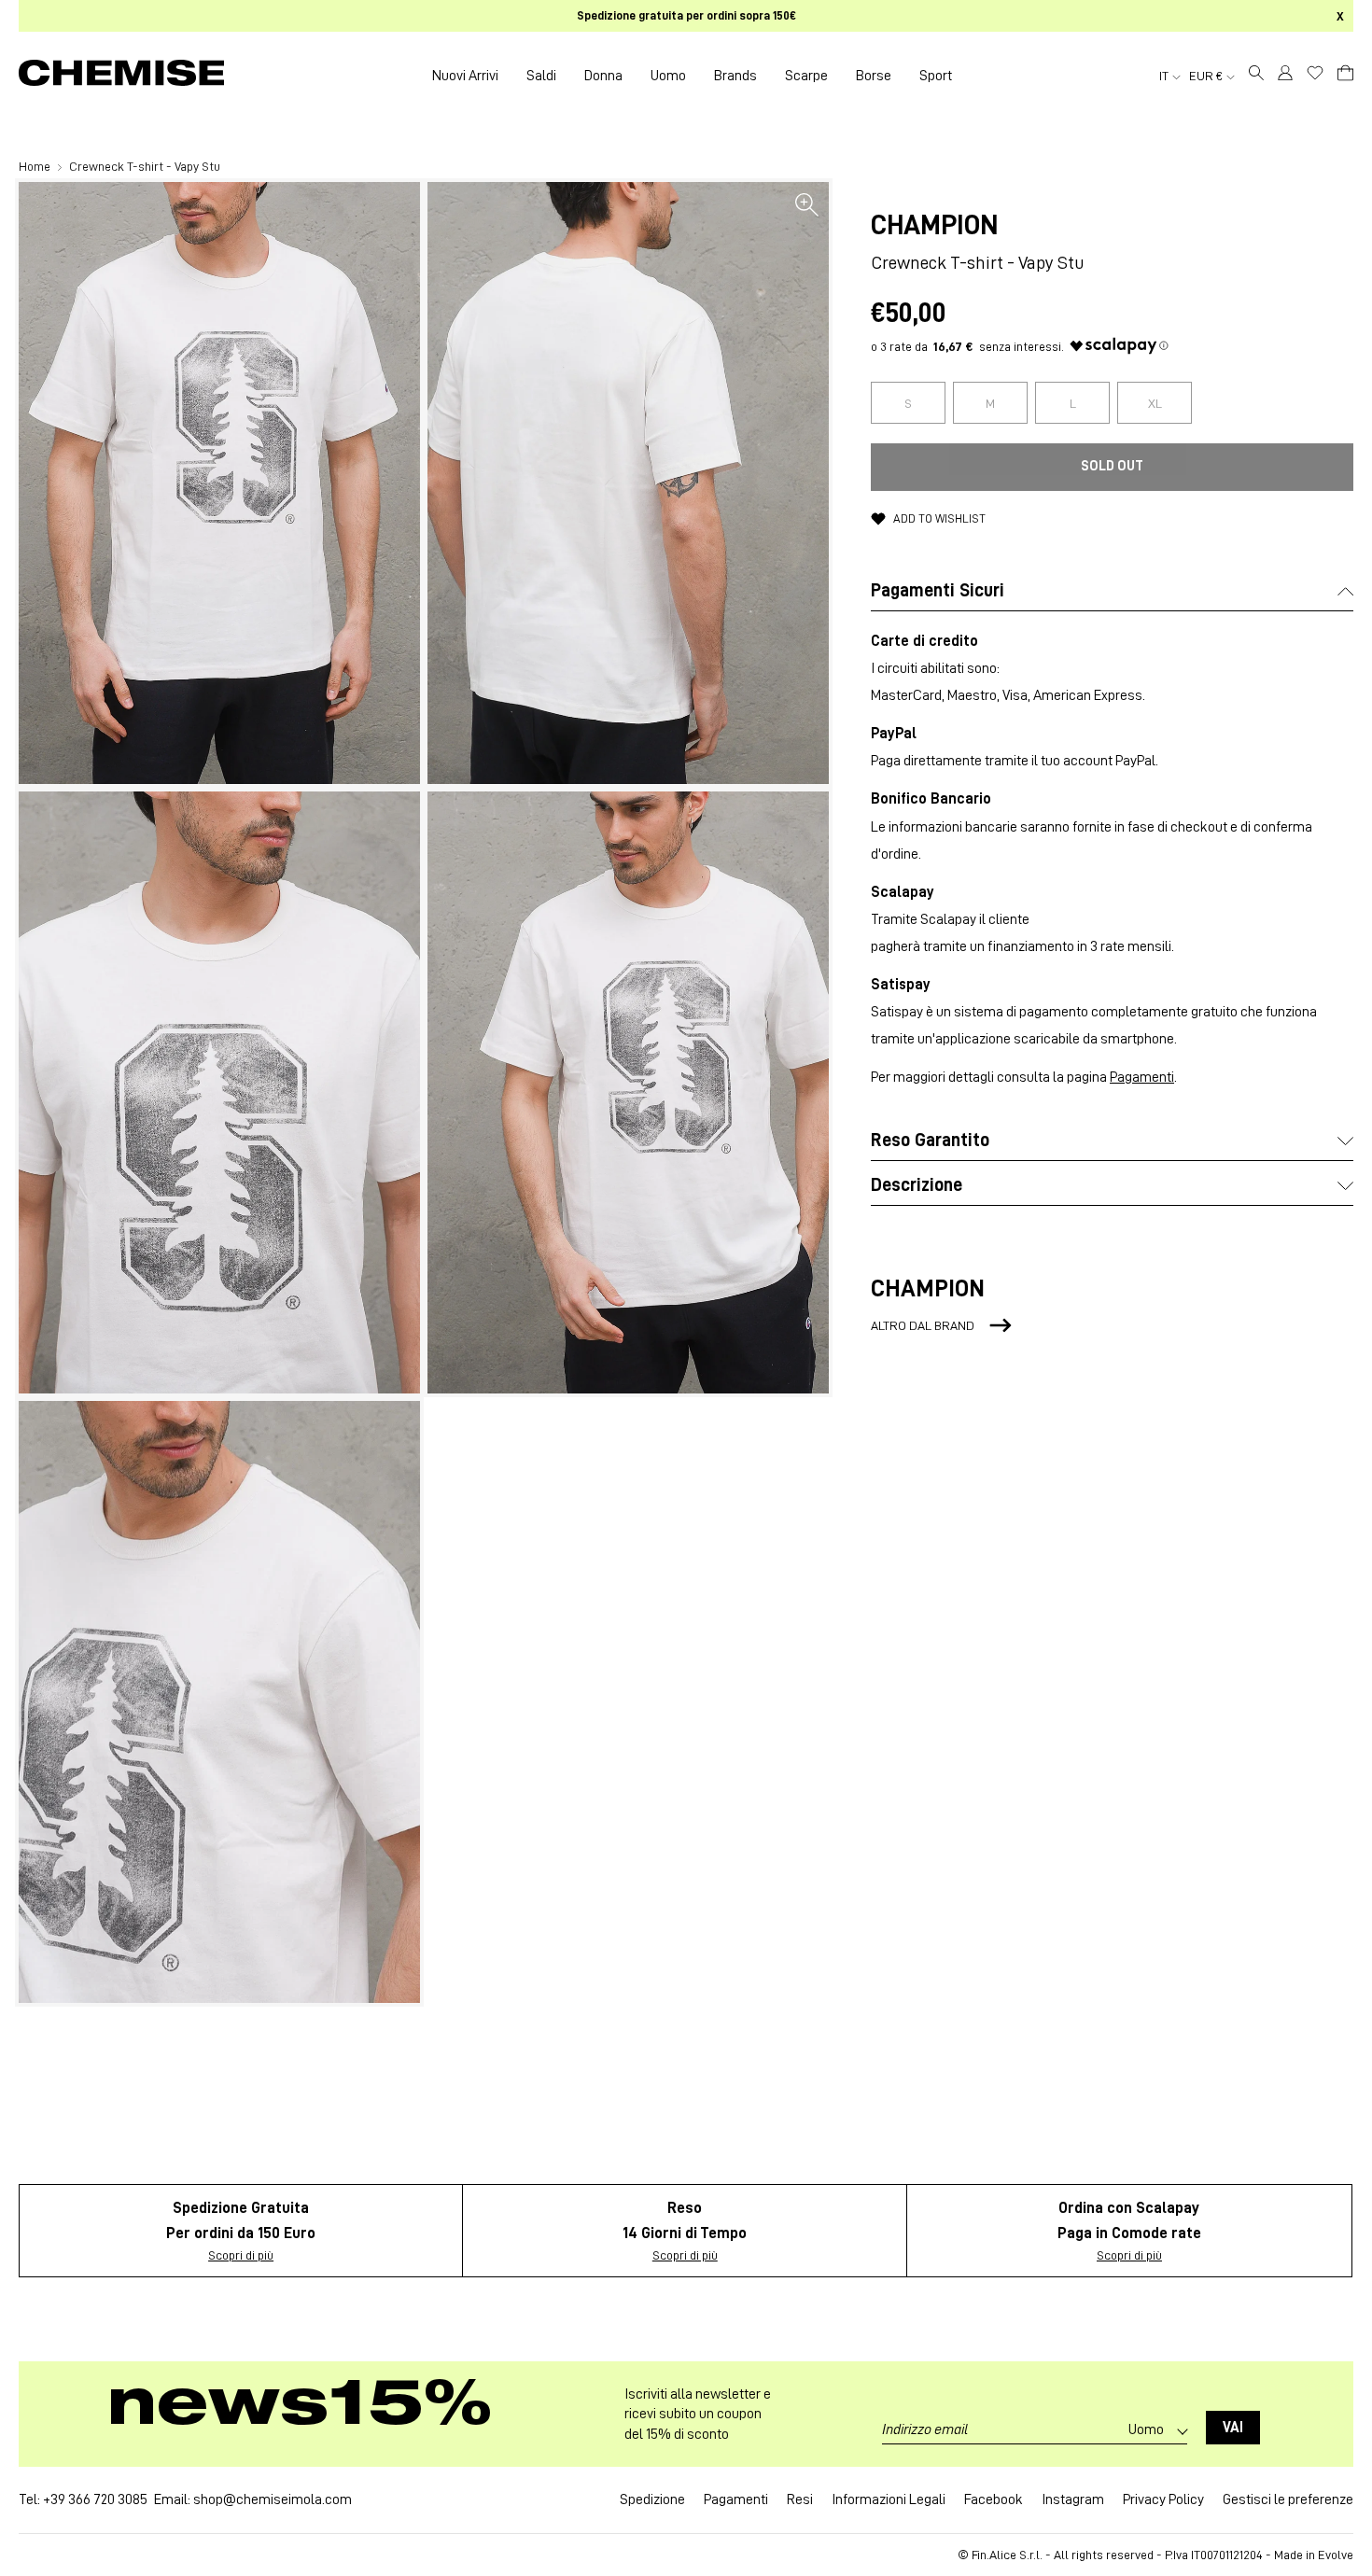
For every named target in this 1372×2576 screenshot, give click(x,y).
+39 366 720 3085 (95, 2499)
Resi (800, 2499)
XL (1155, 403)
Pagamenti (1142, 1077)
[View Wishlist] (1315, 73)
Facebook (994, 2499)
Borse (874, 76)
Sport (936, 76)
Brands (735, 76)
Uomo (668, 76)
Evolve (1336, 2555)
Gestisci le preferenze (1288, 2499)
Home (36, 166)
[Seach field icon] (1256, 76)
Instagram (1073, 2499)
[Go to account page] (1285, 76)
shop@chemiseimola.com (273, 2499)
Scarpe (806, 76)
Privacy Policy (1163, 2499)
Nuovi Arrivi (465, 76)
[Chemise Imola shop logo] (121, 76)
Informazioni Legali (889, 2499)
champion (934, 225)
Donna (603, 76)
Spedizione (652, 2499)
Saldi (541, 76)
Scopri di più (241, 2255)
